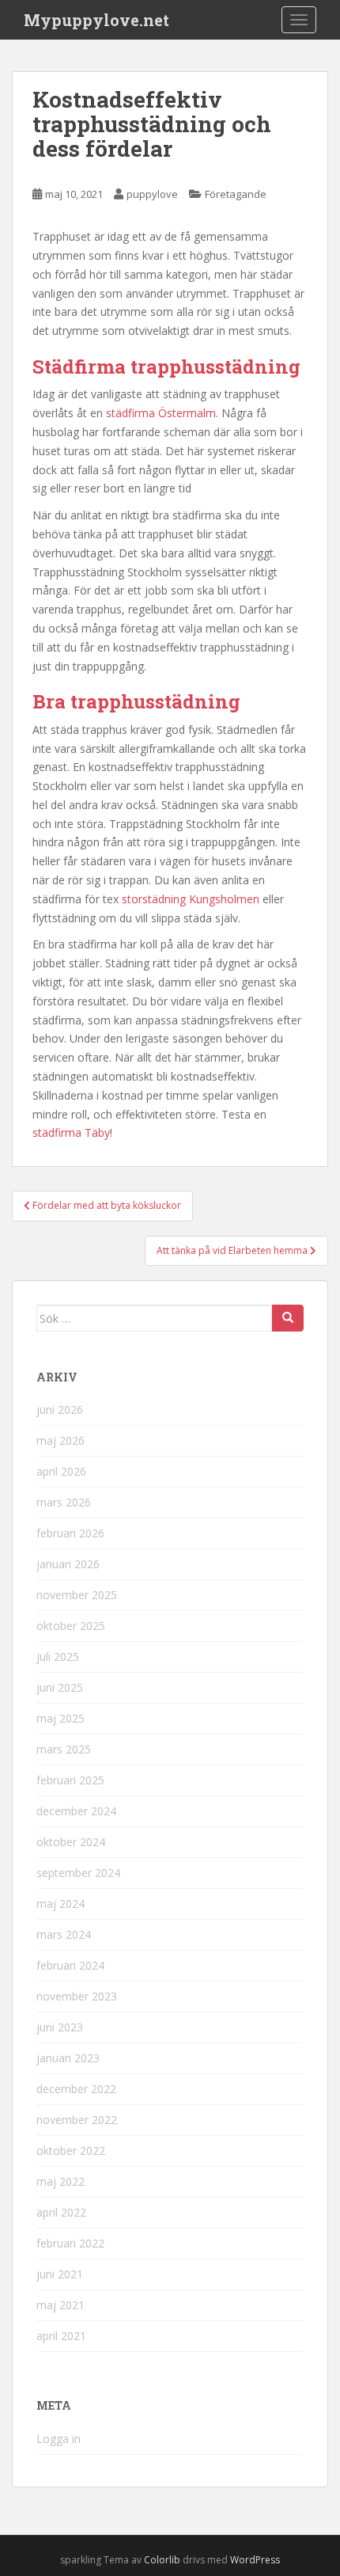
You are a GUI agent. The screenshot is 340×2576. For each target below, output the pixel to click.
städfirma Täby (71, 1132)
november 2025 (77, 1595)
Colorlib (162, 2560)
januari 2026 (68, 1564)
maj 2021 (60, 2305)
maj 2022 (60, 2181)
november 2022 (77, 2120)
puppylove (152, 194)
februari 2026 (70, 1533)
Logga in (59, 2439)
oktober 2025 (71, 1626)
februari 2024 (70, 1965)
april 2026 (61, 1471)
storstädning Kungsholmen (191, 899)
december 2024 (76, 1811)
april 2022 (61, 2212)
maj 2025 (60, 1718)
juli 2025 (58, 1657)
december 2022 (76, 2089)
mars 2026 (64, 1502)
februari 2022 (70, 2243)
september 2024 (78, 1873)
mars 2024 (64, 1934)
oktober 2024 (71, 1842)
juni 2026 (60, 1410)
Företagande (236, 194)
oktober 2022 (71, 2150)
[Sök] (288, 1318)
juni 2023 (60, 2027)
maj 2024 (60, 1904)
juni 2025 (60, 1687)
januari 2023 (68, 2058)
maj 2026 (60, 1440)
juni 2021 (60, 2274)
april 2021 (61, 2336)
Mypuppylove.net (96, 20)
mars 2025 (64, 1749)
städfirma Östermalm (161, 413)
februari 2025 (70, 1780)
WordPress (255, 2560)
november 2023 (77, 1996)
